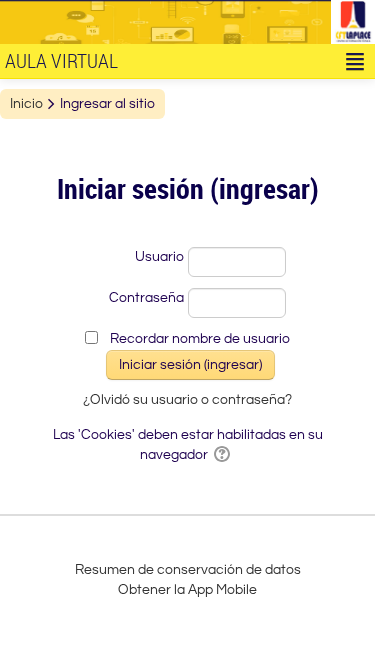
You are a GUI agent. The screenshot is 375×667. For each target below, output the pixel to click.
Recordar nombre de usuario (200, 339)
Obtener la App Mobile (187, 590)
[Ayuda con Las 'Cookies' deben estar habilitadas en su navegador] (223, 455)
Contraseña (146, 298)
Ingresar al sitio (107, 104)
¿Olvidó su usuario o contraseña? (187, 400)
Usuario (159, 257)
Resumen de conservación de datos (188, 570)
